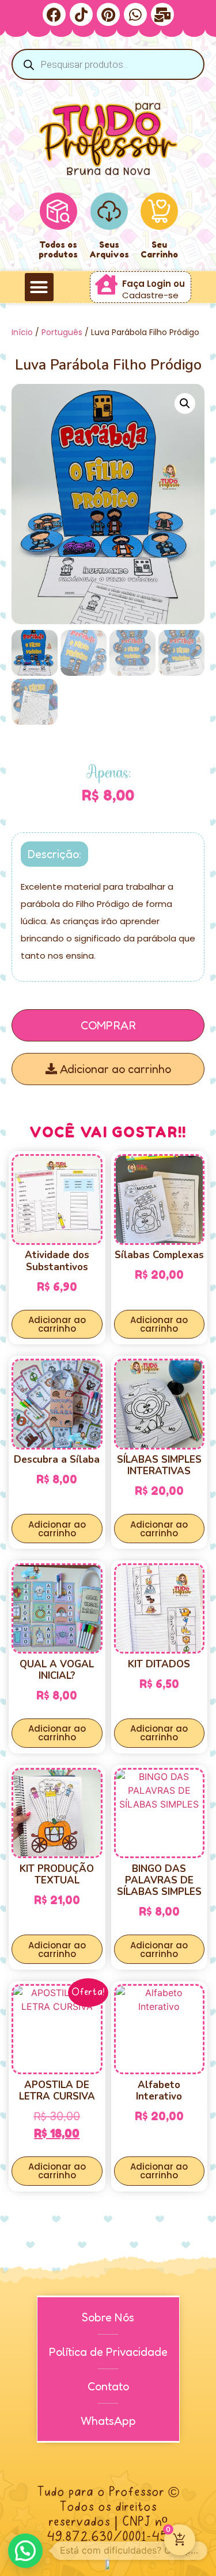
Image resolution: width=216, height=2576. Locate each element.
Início (22, 332)
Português (62, 332)
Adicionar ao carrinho (114, 1069)
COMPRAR (108, 1025)
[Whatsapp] (135, 14)
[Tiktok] (81, 14)
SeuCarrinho (159, 249)
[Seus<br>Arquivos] (109, 211)
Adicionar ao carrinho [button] (57, 1324)
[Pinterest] (108, 14)
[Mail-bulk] (162, 14)
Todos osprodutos (58, 249)
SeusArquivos (109, 249)
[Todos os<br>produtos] (58, 211)
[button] (39, 287)
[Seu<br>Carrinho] (159, 211)
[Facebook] (54, 14)
